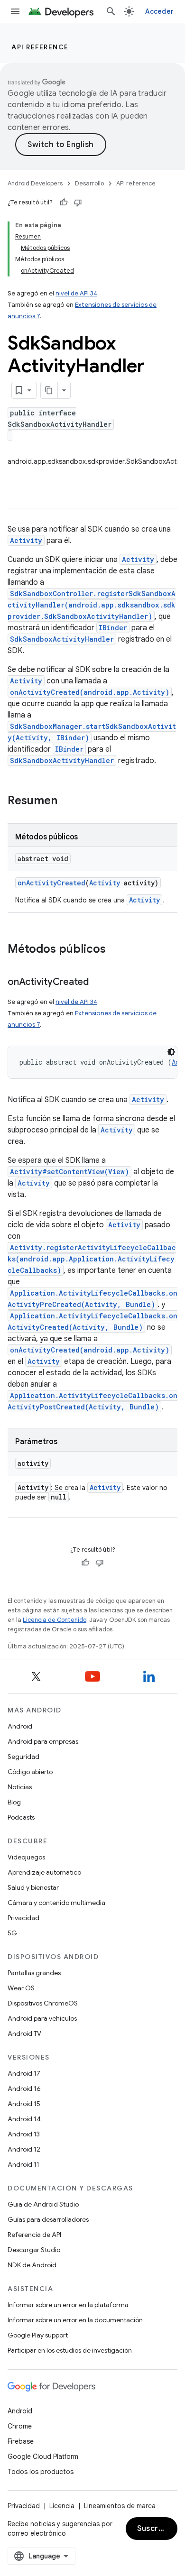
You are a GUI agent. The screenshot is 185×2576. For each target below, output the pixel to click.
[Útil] (64, 202)
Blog (14, 1802)
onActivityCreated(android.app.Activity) (90, 692)
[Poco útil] (78, 202)
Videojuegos (26, 1857)
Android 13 (24, 2134)
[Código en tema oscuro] (171, 1052)
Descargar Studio (34, 2250)
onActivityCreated (51, 883)
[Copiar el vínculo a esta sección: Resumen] (67, 801)
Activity (26, 540)
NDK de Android (32, 2265)
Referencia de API (34, 2235)
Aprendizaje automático (44, 1872)
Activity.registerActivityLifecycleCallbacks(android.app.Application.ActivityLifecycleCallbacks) (92, 1259)
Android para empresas (43, 1741)
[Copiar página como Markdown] (49, 390)
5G (12, 1933)
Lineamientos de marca (120, 2506)
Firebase (21, 2441)
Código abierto (30, 1772)
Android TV (24, 2033)
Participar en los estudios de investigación (70, 2350)
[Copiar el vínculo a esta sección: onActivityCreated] (98, 983)
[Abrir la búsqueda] (111, 11)
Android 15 (24, 2104)
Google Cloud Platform (43, 2456)
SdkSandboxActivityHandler (62, 639)
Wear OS (21, 1988)
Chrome (20, 2426)
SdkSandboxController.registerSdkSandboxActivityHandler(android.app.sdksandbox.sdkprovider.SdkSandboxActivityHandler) (92, 605)
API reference (40, 47)
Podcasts (21, 1817)
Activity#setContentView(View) (69, 1172)
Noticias (20, 1787)
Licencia (62, 2506)
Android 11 (23, 2164)
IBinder (113, 628)
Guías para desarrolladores (48, 2219)
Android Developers (35, 183)
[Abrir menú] (15, 11)
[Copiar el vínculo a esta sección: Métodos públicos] (115, 950)
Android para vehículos (42, 2018)
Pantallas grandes (34, 1973)
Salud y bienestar (33, 1887)
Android (20, 1726)
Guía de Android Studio (43, 2204)
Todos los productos (41, 2472)
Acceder (159, 11)
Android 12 (24, 2149)
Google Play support (38, 2335)
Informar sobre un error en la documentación (75, 2320)
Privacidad (23, 1918)
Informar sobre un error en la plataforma (68, 2305)
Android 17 (24, 2073)
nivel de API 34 (76, 293)
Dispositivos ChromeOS (43, 2003)
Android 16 (24, 2088)
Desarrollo (89, 183)
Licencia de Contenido (55, 1620)
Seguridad (23, 1757)
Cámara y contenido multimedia (56, 1903)
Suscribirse (157, 2529)
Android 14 (24, 2119)
